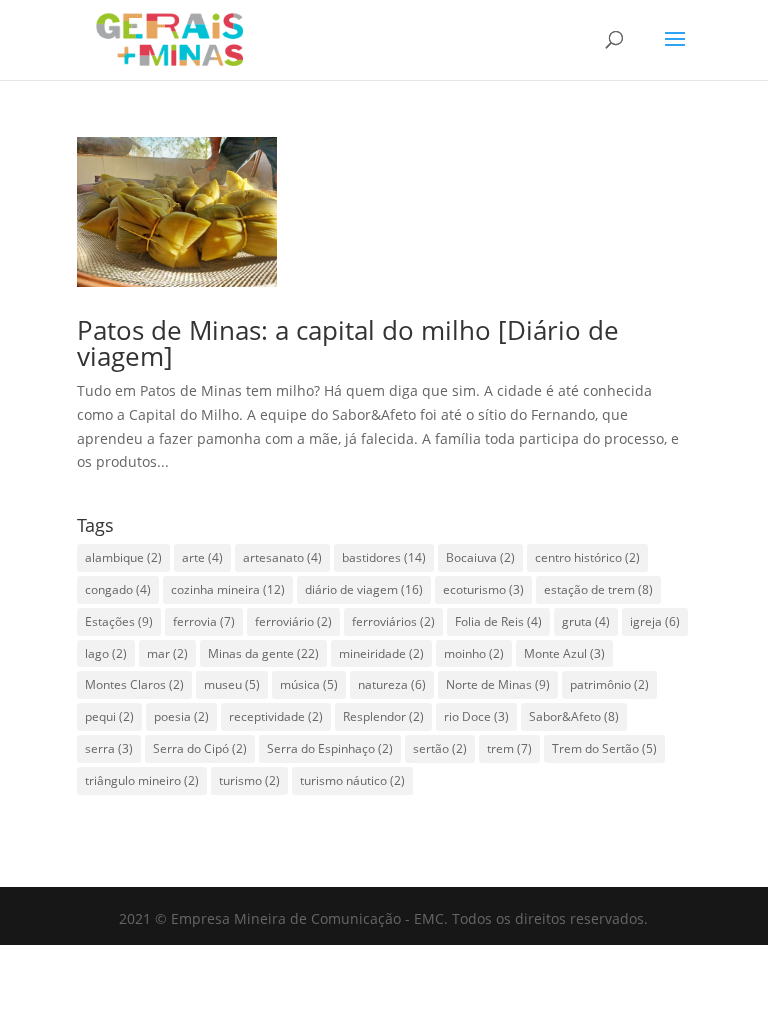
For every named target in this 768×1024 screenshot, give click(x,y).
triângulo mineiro (142, 780)
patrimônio (609, 684)
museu (232, 684)
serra (109, 748)
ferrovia (204, 621)
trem (509, 748)
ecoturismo (483, 589)
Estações (119, 621)
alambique (123, 557)
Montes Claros (134, 684)
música (309, 684)
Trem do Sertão (604, 748)
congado (118, 589)
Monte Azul (564, 653)
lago (106, 653)
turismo (249, 780)
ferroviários (393, 621)
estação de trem (598, 589)
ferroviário (293, 621)
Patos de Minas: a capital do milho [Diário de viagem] (348, 343)
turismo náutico (352, 780)
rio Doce (476, 716)
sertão (440, 748)
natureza (392, 684)
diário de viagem (364, 589)
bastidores (384, 557)
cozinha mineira (228, 589)
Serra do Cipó (200, 748)
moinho (474, 653)
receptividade (276, 716)
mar (167, 653)
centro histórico (587, 557)
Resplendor (383, 716)
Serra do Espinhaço (330, 748)
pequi (109, 716)
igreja (655, 621)
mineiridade (381, 653)
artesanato (282, 557)
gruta (586, 621)
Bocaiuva (480, 557)
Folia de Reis (498, 621)
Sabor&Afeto (574, 716)
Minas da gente (263, 653)
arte (202, 557)
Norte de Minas (498, 684)
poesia (181, 716)
